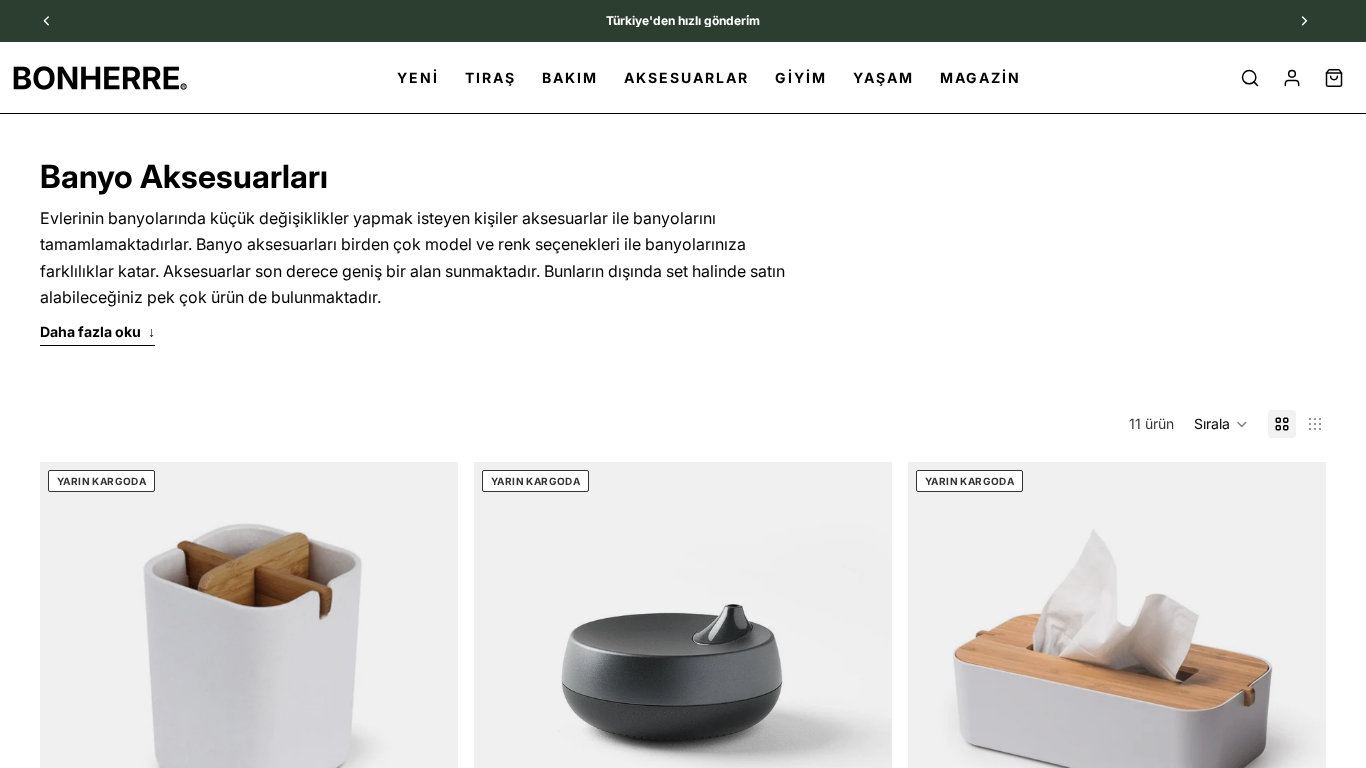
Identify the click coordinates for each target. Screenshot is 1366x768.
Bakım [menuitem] (570, 77)
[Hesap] (1292, 78)
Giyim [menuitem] (801, 77)
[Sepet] (1334, 78)
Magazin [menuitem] (980, 77)
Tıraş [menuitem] (490, 77)
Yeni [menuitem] (418, 77)
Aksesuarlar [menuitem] (686, 77)
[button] (1221, 424)
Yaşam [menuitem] (883, 77)
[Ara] (1250, 78)
